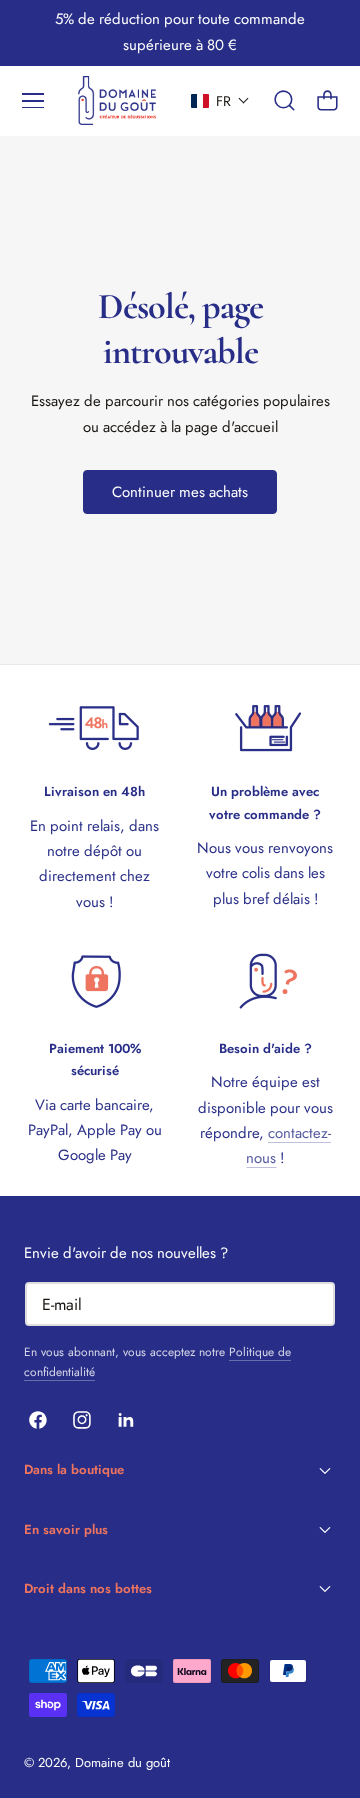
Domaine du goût (122, 1762)
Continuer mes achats (180, 492)
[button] (33, 101)
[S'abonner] (311, 1302)
